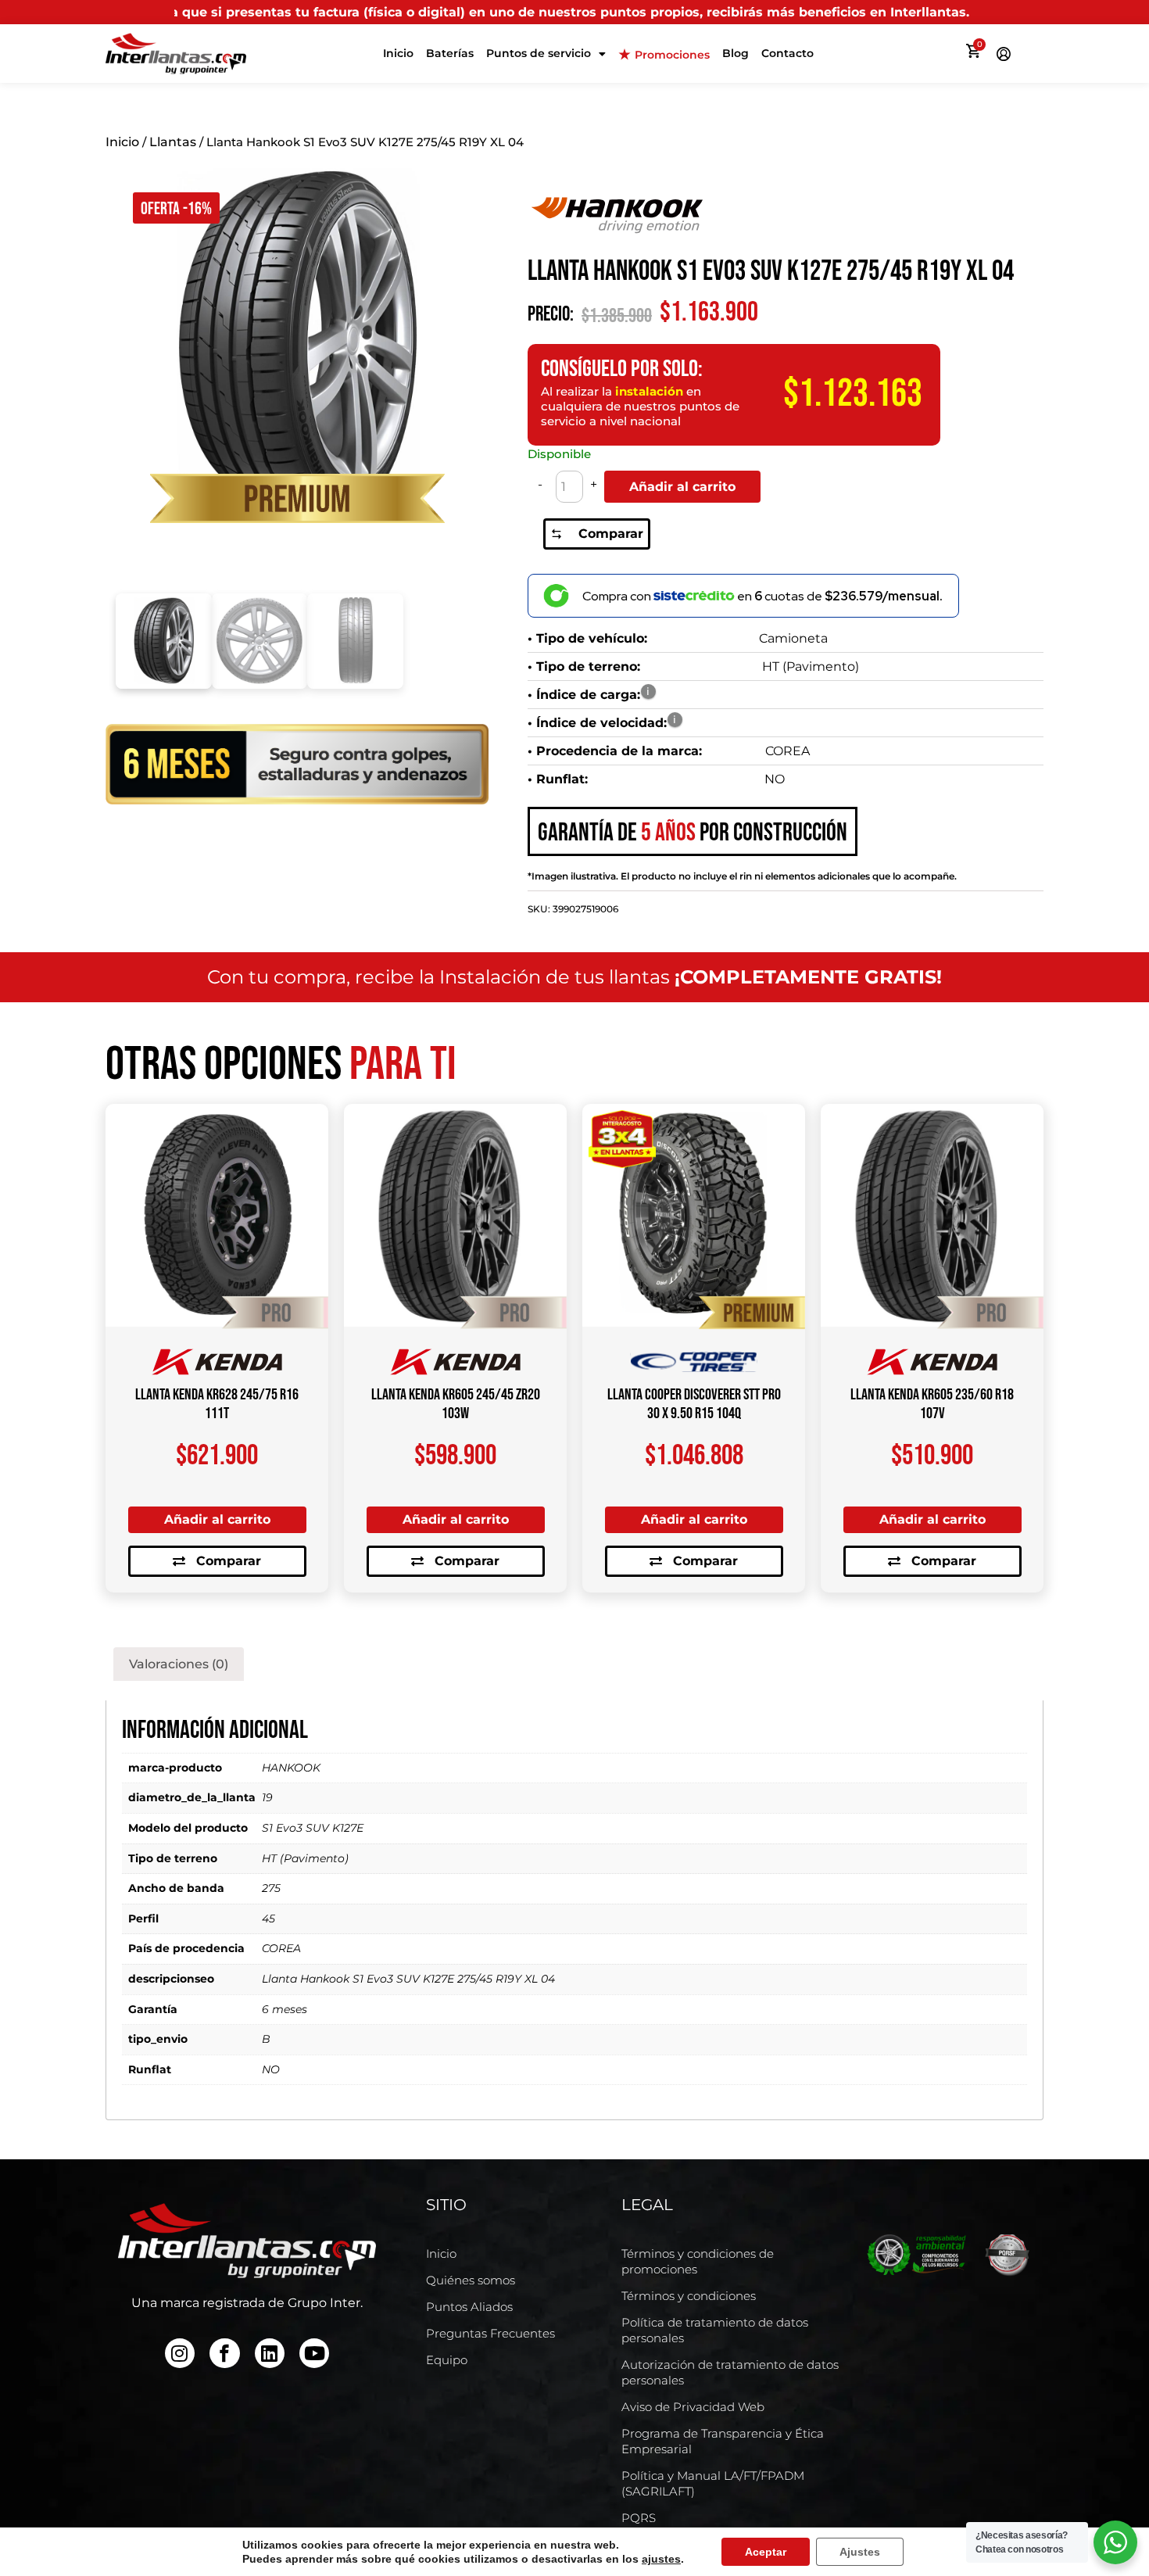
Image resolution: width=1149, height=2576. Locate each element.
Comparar (611, 534)
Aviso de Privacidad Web (693, 2407)
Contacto (787, 53)
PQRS (639, 2518)
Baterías (450, 53)
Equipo (447, 2360)
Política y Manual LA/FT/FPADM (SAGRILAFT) (713, 2483)
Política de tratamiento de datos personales (715, 2330)
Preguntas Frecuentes (490, 2333)
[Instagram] (180, 2353)
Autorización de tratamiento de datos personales (730, 2372)
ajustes (661, 2559)
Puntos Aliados (469, 2307)
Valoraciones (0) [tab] (179, 1664)
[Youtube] (314, 2353)
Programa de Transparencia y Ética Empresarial (723, 2441)
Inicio (398, 53)
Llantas (173, 142)
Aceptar (766, 2552)
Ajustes (860, 2552)
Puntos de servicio (539, 53)
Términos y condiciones (689, 2296)
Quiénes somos (471, 2280)
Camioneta (793, 638)
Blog (736, 53)
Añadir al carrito (682, 487)
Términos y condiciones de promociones (698, 2261)
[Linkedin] (270, 2353)
